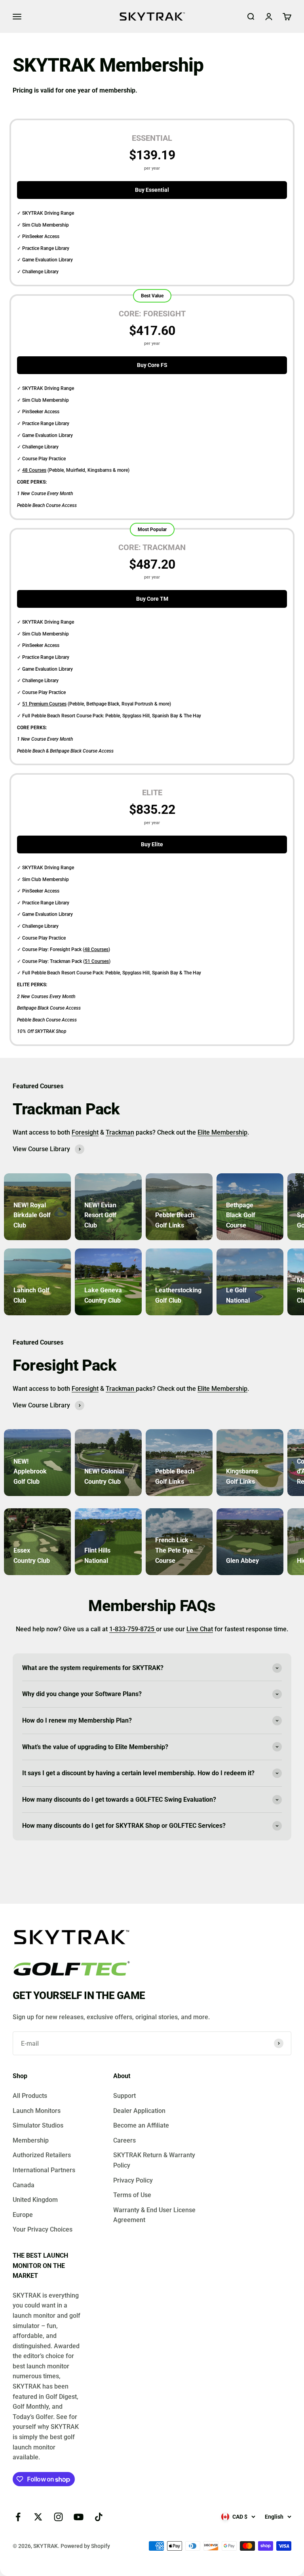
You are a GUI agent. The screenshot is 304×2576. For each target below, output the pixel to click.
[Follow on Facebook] (18, 2517)
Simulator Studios (38, 2125)
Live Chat (200, 1629)
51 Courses (97, 961)
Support (124, 2096)
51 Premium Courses (44, 704)
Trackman (120, 1132)
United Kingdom (35, 2200)
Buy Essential (152, 190)
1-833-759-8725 (133, 1629)
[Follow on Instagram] (58, 2517)
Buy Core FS (152, 365)
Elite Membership (222, 1132)
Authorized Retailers (42, 2155)
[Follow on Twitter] (38, 2517)
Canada (24, 2185)
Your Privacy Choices (43, 2229)
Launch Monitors (37, 2111)
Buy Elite (152, 844)
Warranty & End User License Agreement (154, 2215)
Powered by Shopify (85, 2546)
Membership (31, 2140)
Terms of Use (132, 2195)
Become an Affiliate (141, 2125)
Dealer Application (139, 2111)
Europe (23, 2215)
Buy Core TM (152, 599)
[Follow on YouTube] (79, 2517)
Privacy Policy (133, 2180)
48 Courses (34, 470)
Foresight (85, 1132)
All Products (30, 2096)
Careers (124, 2140)
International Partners (44, 2170)
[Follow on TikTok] (99, 2517)
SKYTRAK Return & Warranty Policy (154, 2160)
